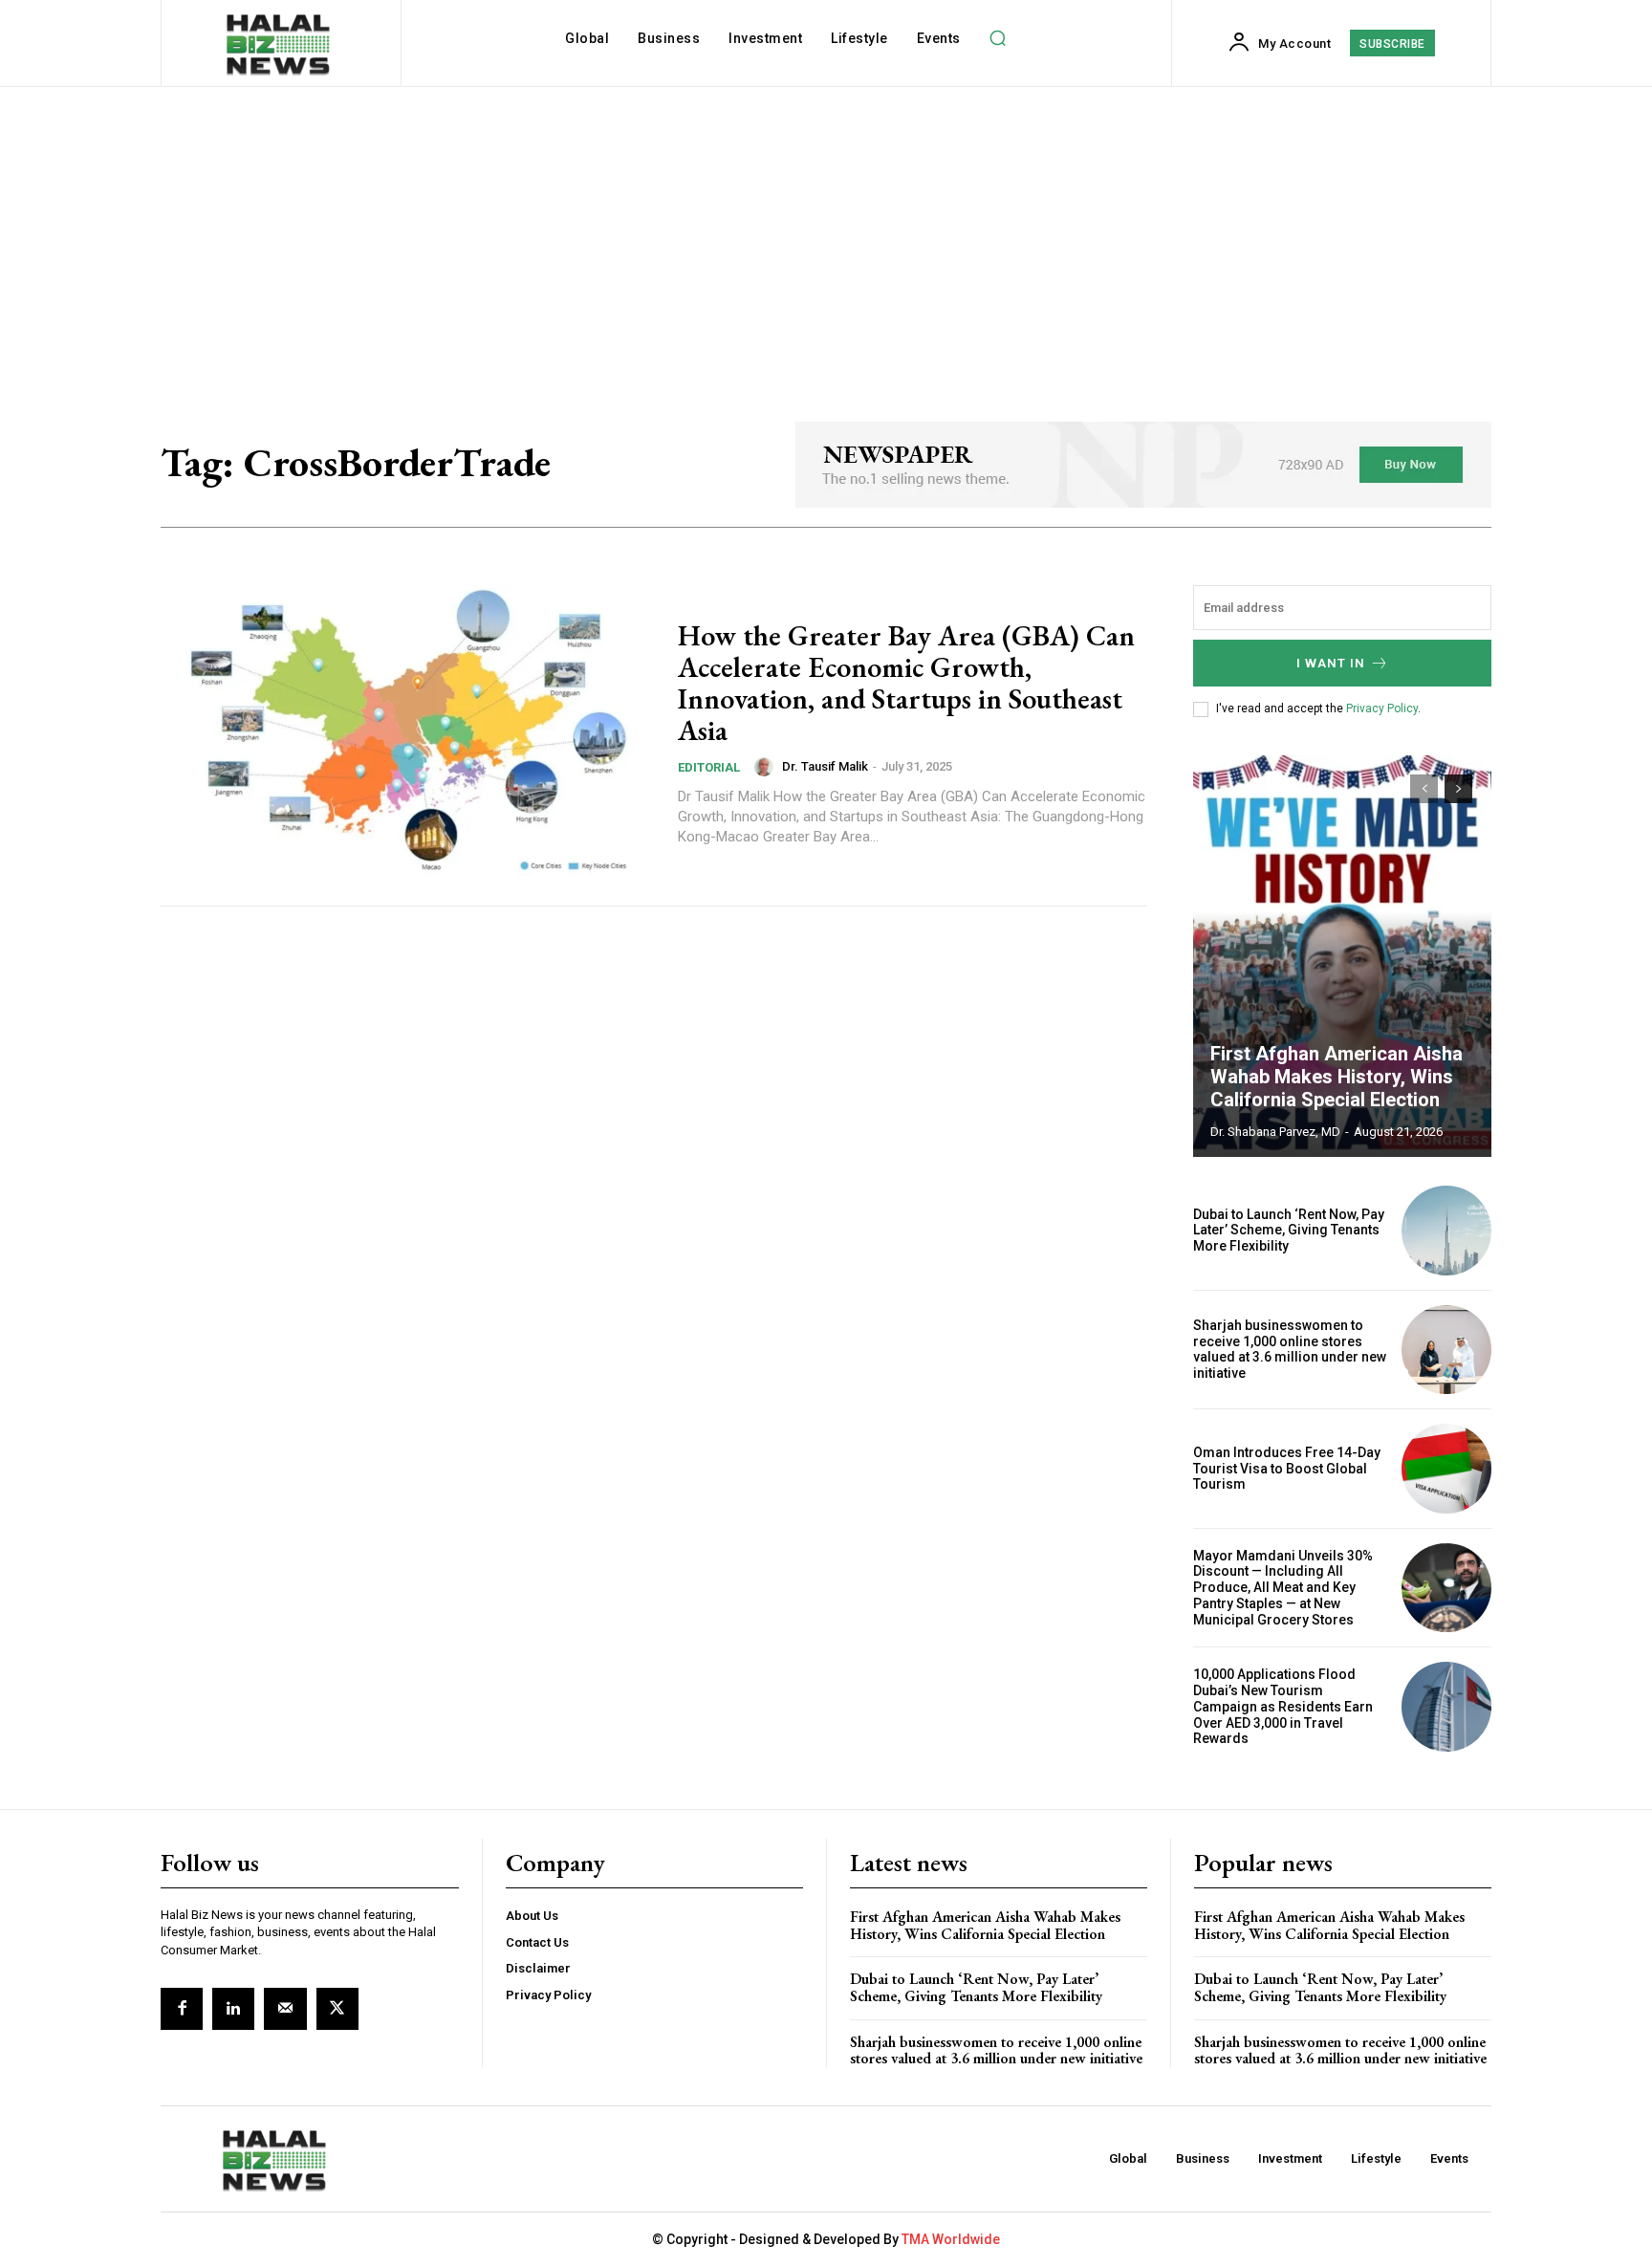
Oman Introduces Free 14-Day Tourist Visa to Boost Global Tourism (1287, 1469)
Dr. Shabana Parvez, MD (1275, 1132)
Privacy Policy (1382, 708)
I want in (1331, 663)
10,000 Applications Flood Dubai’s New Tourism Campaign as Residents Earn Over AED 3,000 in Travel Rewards (1283, 1706)
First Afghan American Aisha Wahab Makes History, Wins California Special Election (1337, 1077)
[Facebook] (182, 2009)
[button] (998, 38)
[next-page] (1458, 789)
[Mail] (285, 2009)
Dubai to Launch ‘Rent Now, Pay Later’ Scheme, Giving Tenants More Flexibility (1289, 1231)
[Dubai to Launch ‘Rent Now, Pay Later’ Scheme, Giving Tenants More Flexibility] (1446, 1231)
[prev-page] (1424, 789)
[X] (337, 2009)
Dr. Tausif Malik (825, 766)
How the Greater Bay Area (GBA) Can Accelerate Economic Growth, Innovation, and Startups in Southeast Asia (906, 683)
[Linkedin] (233, 2009)
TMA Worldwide (951, 2239)
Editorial (709, 767)
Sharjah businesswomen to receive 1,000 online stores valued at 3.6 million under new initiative (1290, 1349)
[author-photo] (767, 767)
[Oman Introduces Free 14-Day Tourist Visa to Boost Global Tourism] (1446, 1469)
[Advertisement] (826, 230)
